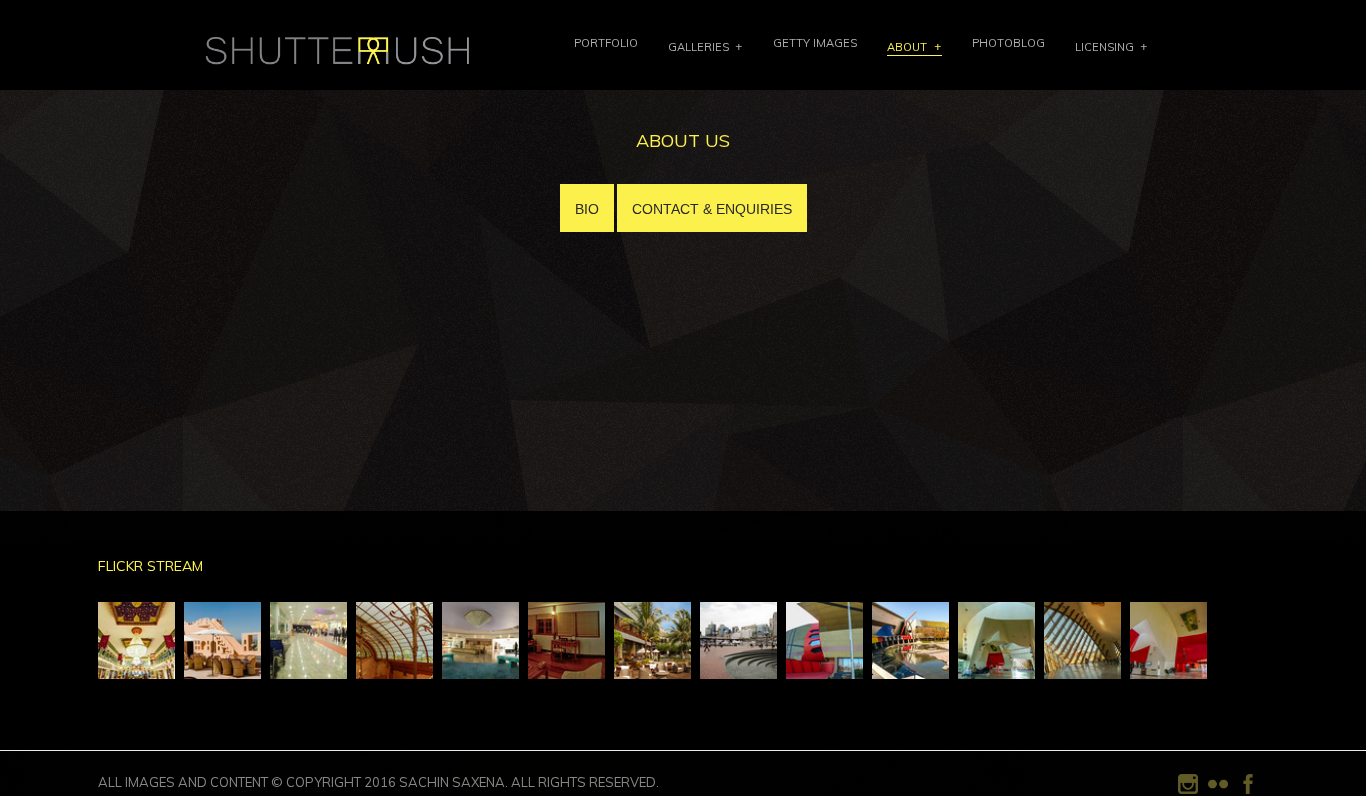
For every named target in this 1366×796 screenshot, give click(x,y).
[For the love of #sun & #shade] (222, 669)
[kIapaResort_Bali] (652, 669)
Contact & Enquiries (712, 209)
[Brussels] (394, 669)
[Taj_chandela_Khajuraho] (480, 669)
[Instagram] (1188, 790)
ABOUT (907, 47)
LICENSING (1104, 47)
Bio (587, 209)
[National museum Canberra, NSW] (824, 669)
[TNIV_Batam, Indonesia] (566, 669)
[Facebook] (1248, 790)
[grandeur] (136, 669)
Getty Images (815, 43)
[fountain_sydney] (738, 669)
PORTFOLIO (606, 43)
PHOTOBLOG (1008, 43)
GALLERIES (698, 47)
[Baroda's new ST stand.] (308, 669)
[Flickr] (1218, 790)
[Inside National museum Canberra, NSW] (1082, 669)
